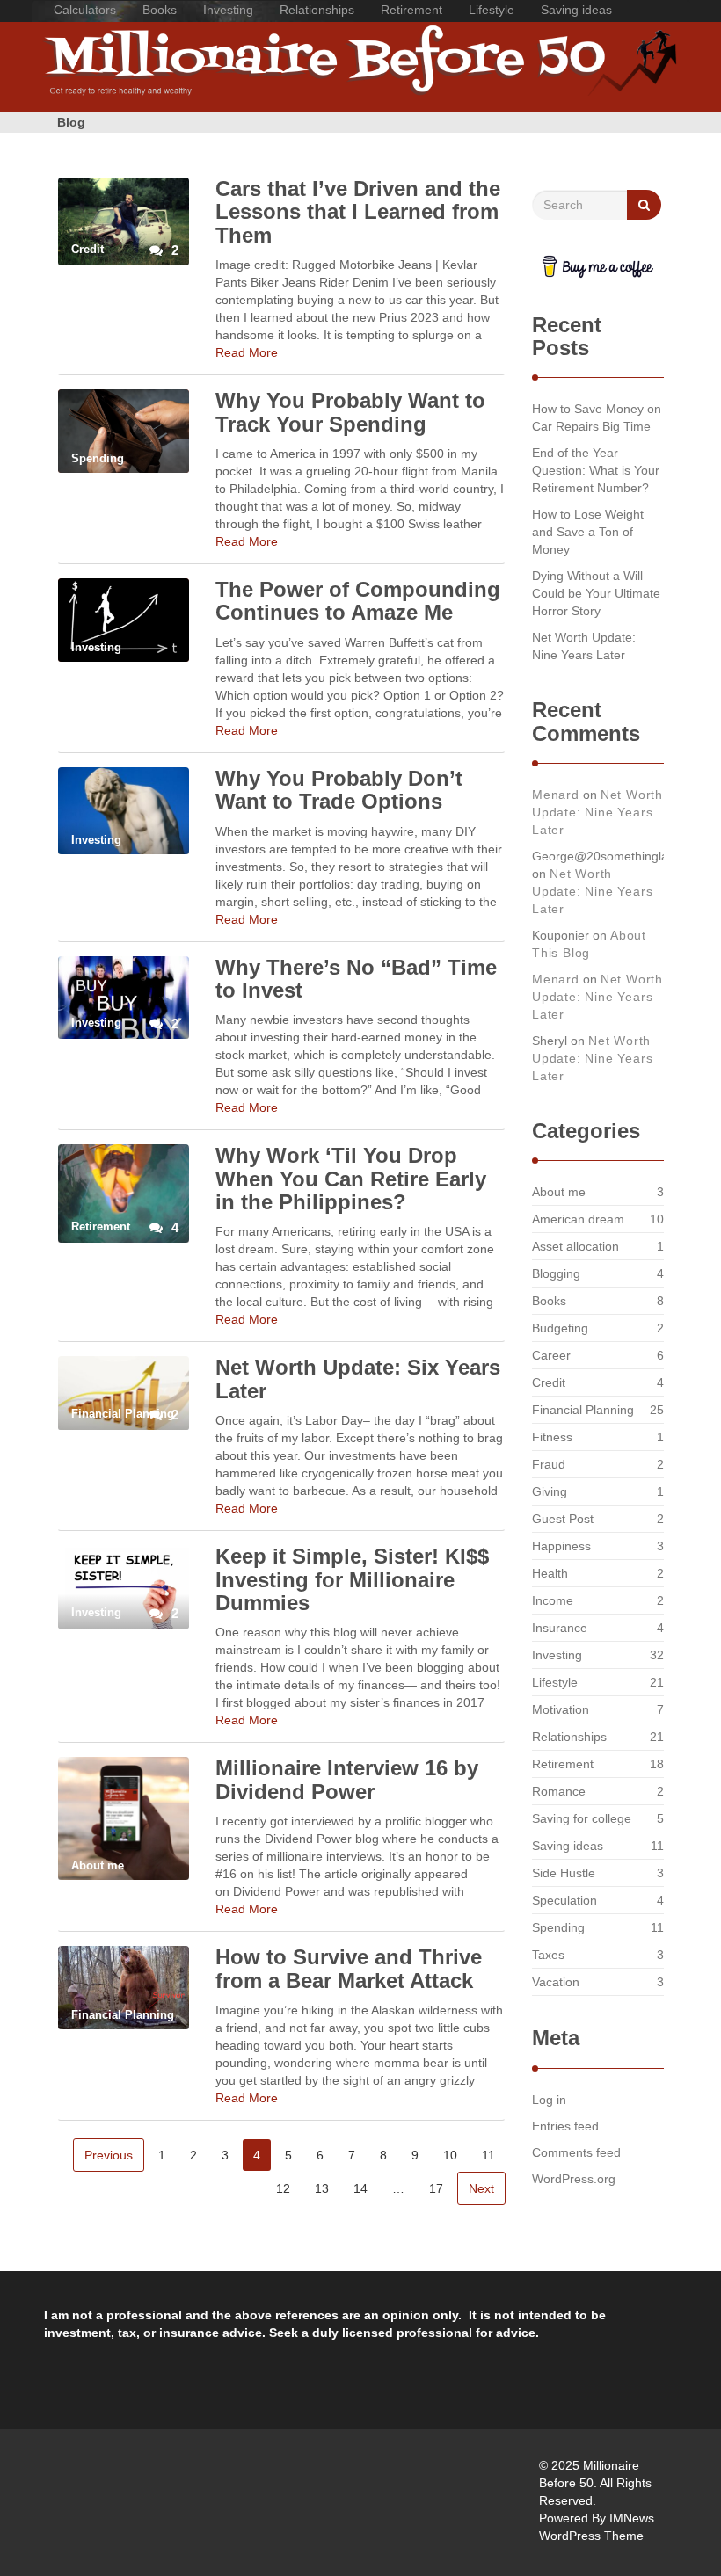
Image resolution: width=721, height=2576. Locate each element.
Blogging (556, 1273)
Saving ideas (576, 10)
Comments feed (576, 2152)
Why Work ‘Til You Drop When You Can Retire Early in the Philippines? (351, 1179)
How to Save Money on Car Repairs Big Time (597, 417)
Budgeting (560, 1328)
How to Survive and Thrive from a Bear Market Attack (349, 1968)
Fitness (552, 1437)
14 (360, 2188)
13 (322, 2188)
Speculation (564, 1900)
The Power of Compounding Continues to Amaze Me (358, 601)
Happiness (561, 1546)
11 (488, 2155)
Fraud (549, 1464)
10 (450, 2155)
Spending (558, 1927)
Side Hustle (564, 1873)
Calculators (85, 10)
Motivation (561, 1709)
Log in (549, 2100)
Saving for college (582, 1818)
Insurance (560, 1628)
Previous (109, 2155)
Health (550, 1573)
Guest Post (563, 1519)
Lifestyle (492, 10)
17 (436, 2188)
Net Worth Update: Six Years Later (358, 1379)
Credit (549, 1382)
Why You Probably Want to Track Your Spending (350, 412)
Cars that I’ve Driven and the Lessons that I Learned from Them (358, 212)
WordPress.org (574, 2179)
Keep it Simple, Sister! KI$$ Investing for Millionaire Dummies (352, 1579)
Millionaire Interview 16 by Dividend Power (347, 1779)
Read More (247, 352)
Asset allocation (575, 1246)
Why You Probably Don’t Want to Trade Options (339, 790)
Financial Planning (583, 1410)
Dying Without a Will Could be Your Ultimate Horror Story (596, 593)
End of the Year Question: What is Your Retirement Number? (596, 470)
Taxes (548, 1955)
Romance (559, 1791)
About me (559, 1192)
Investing (228, 10)
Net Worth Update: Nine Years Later (584, 646)
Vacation (556, 1982)
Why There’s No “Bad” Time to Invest (356, 979)
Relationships (317, 10)
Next (481, 2188)
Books (160, 10)
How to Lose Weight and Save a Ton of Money (588, 532)
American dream (578, 1219)
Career (551, 1355)
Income (553, 1600)
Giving (550, 1491)
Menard (556, 795)
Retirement (411, 10)
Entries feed (565, 2126)
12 (283, 2188)
